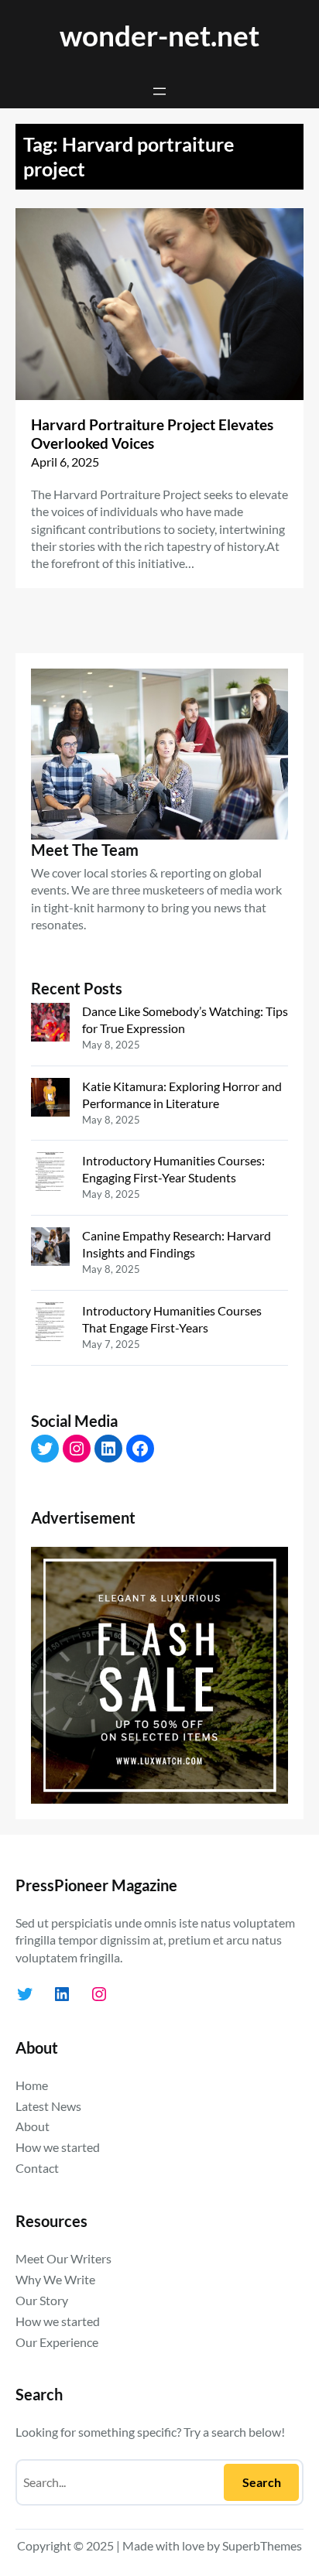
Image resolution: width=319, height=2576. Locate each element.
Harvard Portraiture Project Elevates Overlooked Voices (152, 434)
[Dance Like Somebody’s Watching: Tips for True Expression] (50, 1024)
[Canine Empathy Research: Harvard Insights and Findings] (50, 1249)
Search (262, 2482)
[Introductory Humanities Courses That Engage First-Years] (50, 1324)
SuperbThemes (262, 2545)
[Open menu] (159, 91)
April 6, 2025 (65, 462)
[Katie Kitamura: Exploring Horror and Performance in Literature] (50, 1099)
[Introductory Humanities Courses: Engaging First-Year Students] (50, 1173)
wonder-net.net (159, 35)
